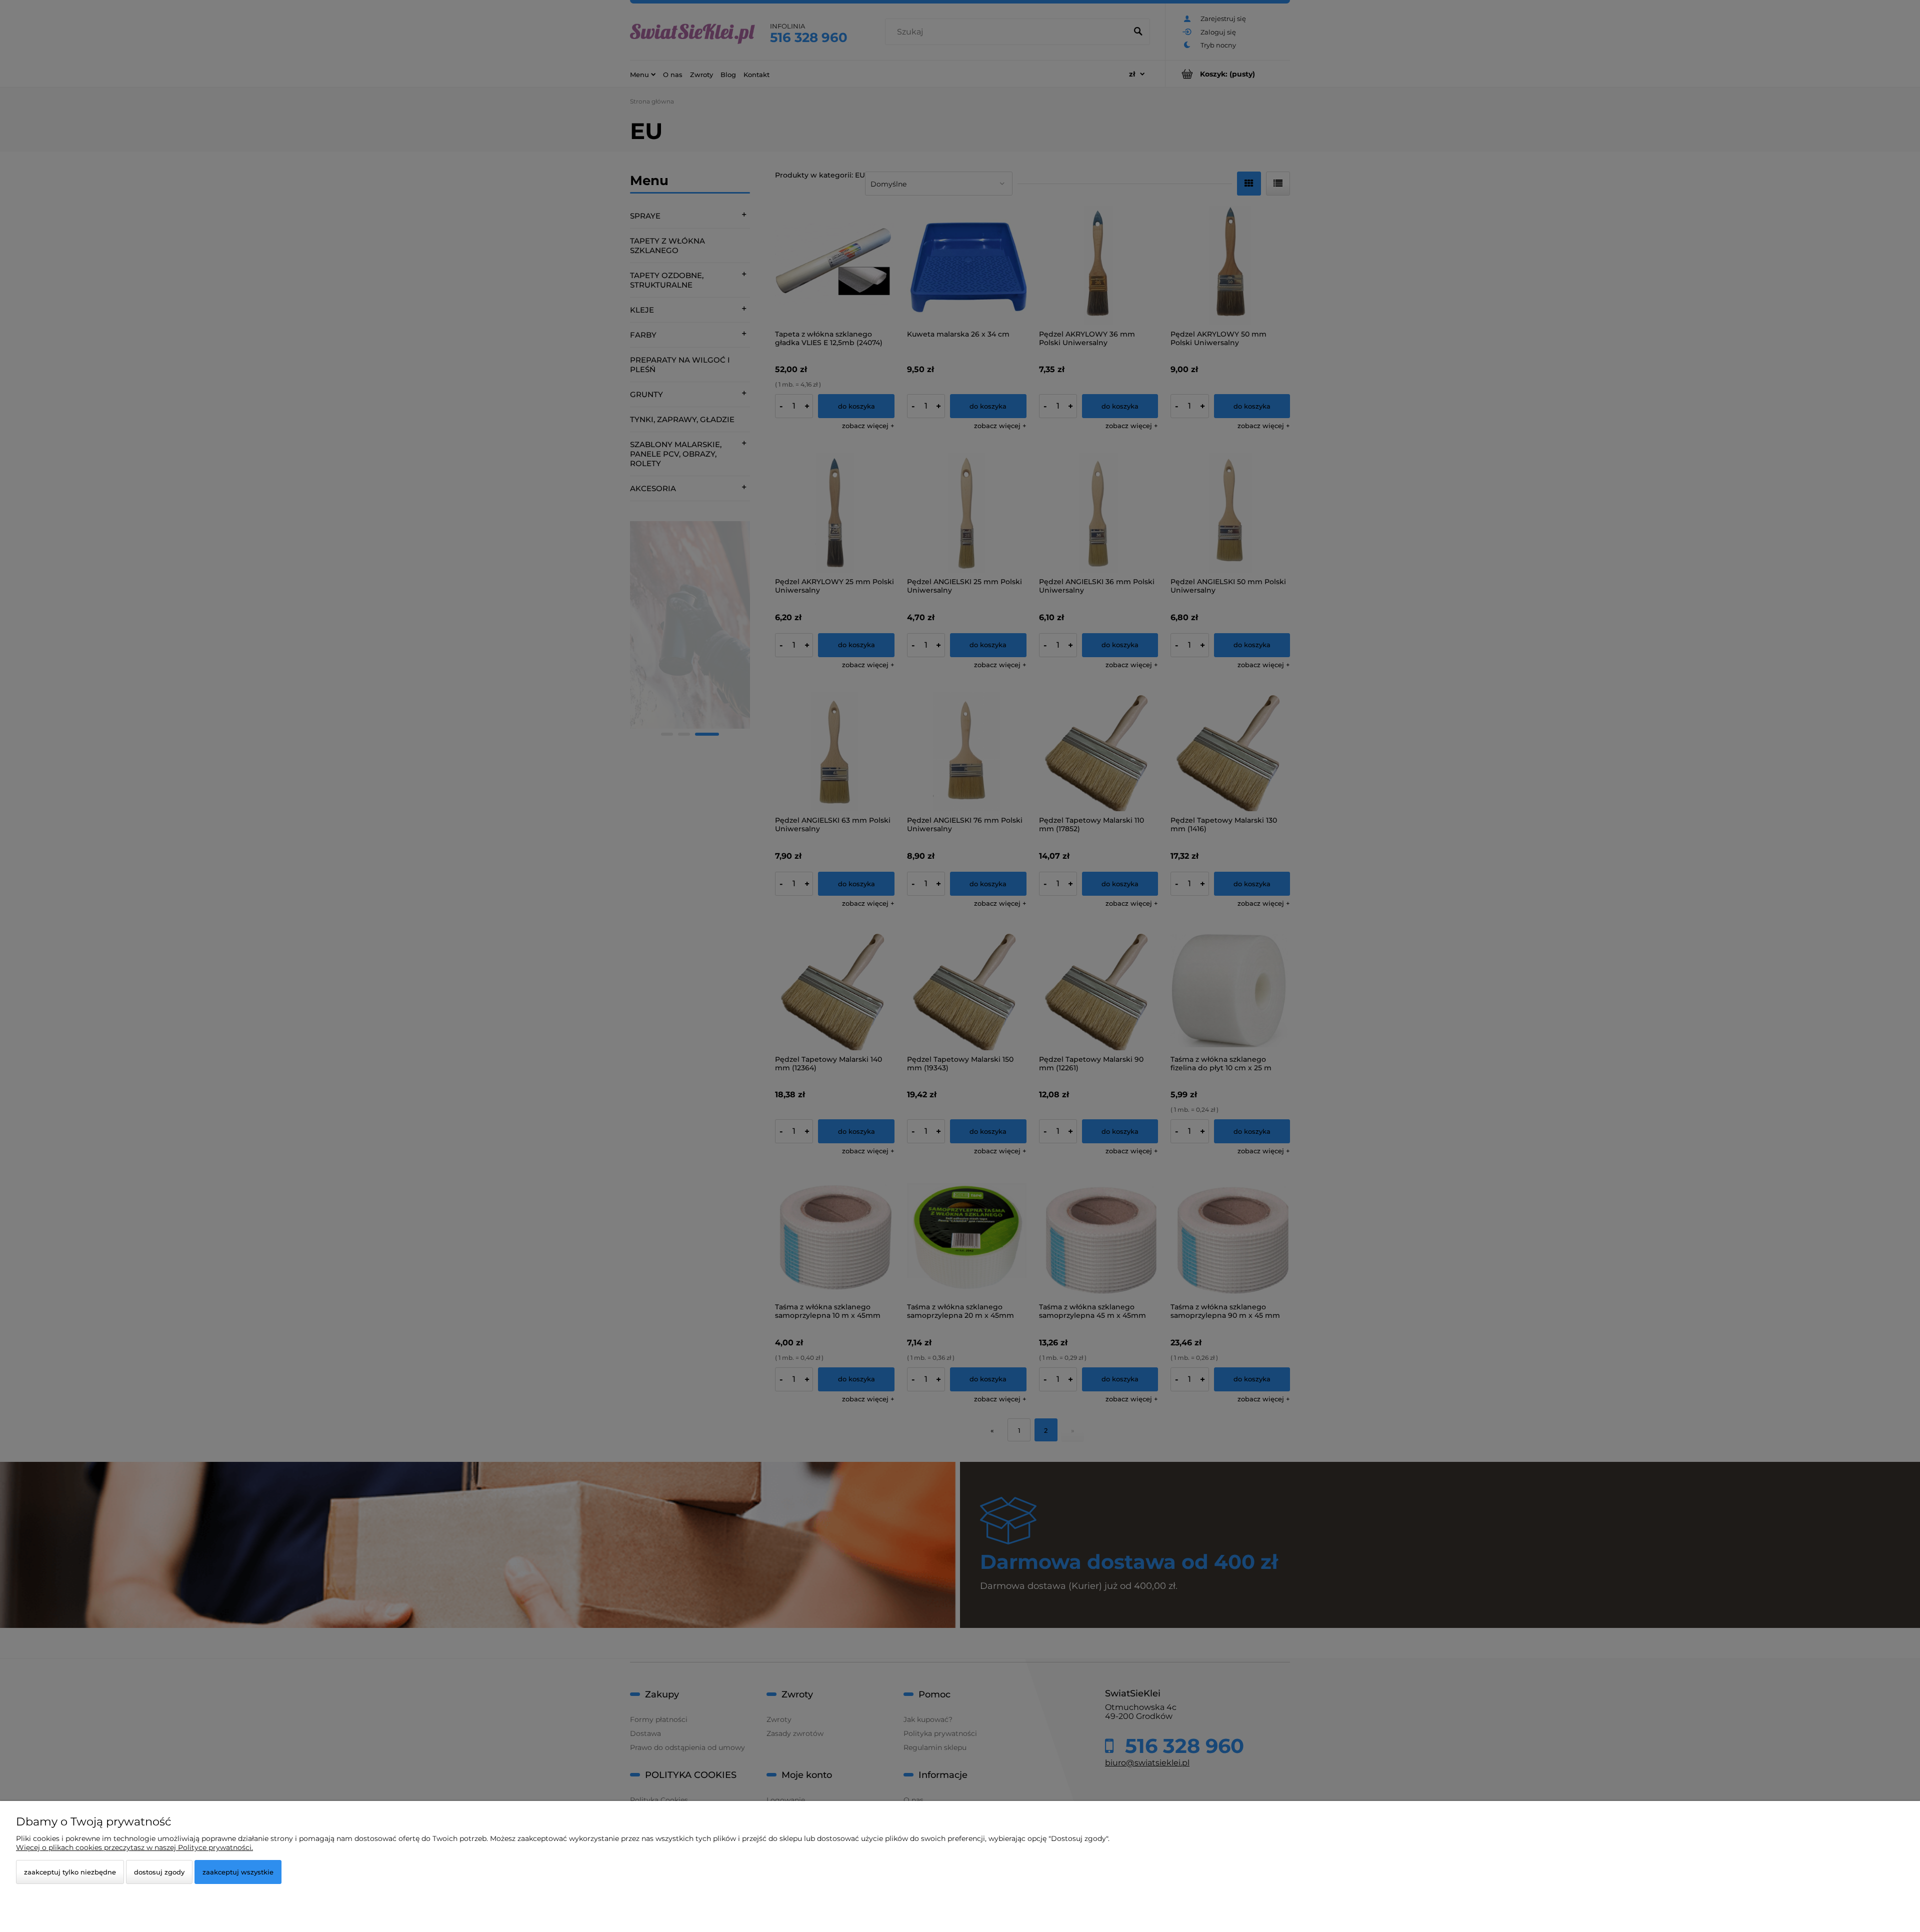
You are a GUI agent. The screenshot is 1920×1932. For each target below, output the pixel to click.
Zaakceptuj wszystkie (238, 1872)
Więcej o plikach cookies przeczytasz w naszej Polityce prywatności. (134, 1847)
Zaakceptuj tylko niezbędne (70, 1872)
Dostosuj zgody (159, 1872)
